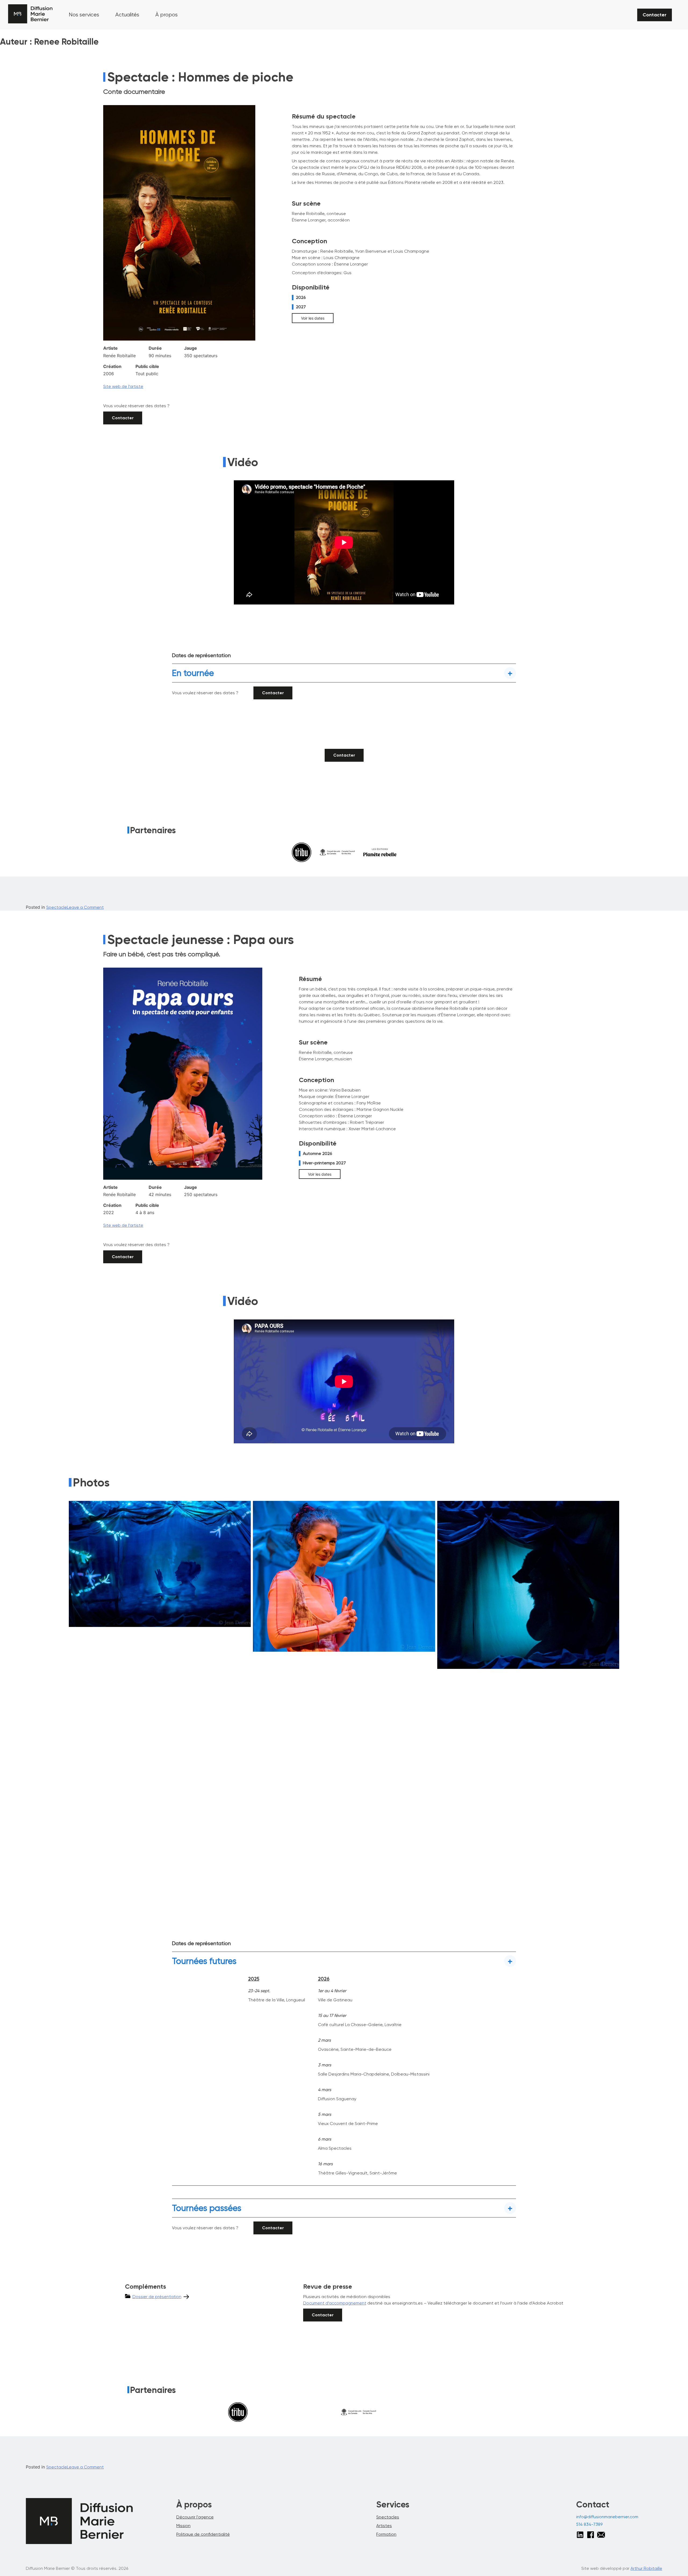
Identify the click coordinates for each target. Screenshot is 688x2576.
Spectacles (388, 2517)
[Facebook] (591, 2534)
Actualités (127, 15)
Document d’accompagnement (335, 2303)
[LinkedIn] (580, 2535)
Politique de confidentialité (203, 2534)
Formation (386, 2534)
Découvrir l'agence (195, 2517)
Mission (183, 2526)
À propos (166, 15)
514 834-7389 (589, 2524)
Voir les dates (313, 318)
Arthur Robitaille (646, 2568)
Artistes (384, 2526)
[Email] (601, 2535)
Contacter (655, 15)
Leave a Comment (85, 907)
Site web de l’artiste (123, 386)
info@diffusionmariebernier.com (607, 2517)
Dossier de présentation (157, 2297)
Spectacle (57, 907)
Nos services (84, 15)
